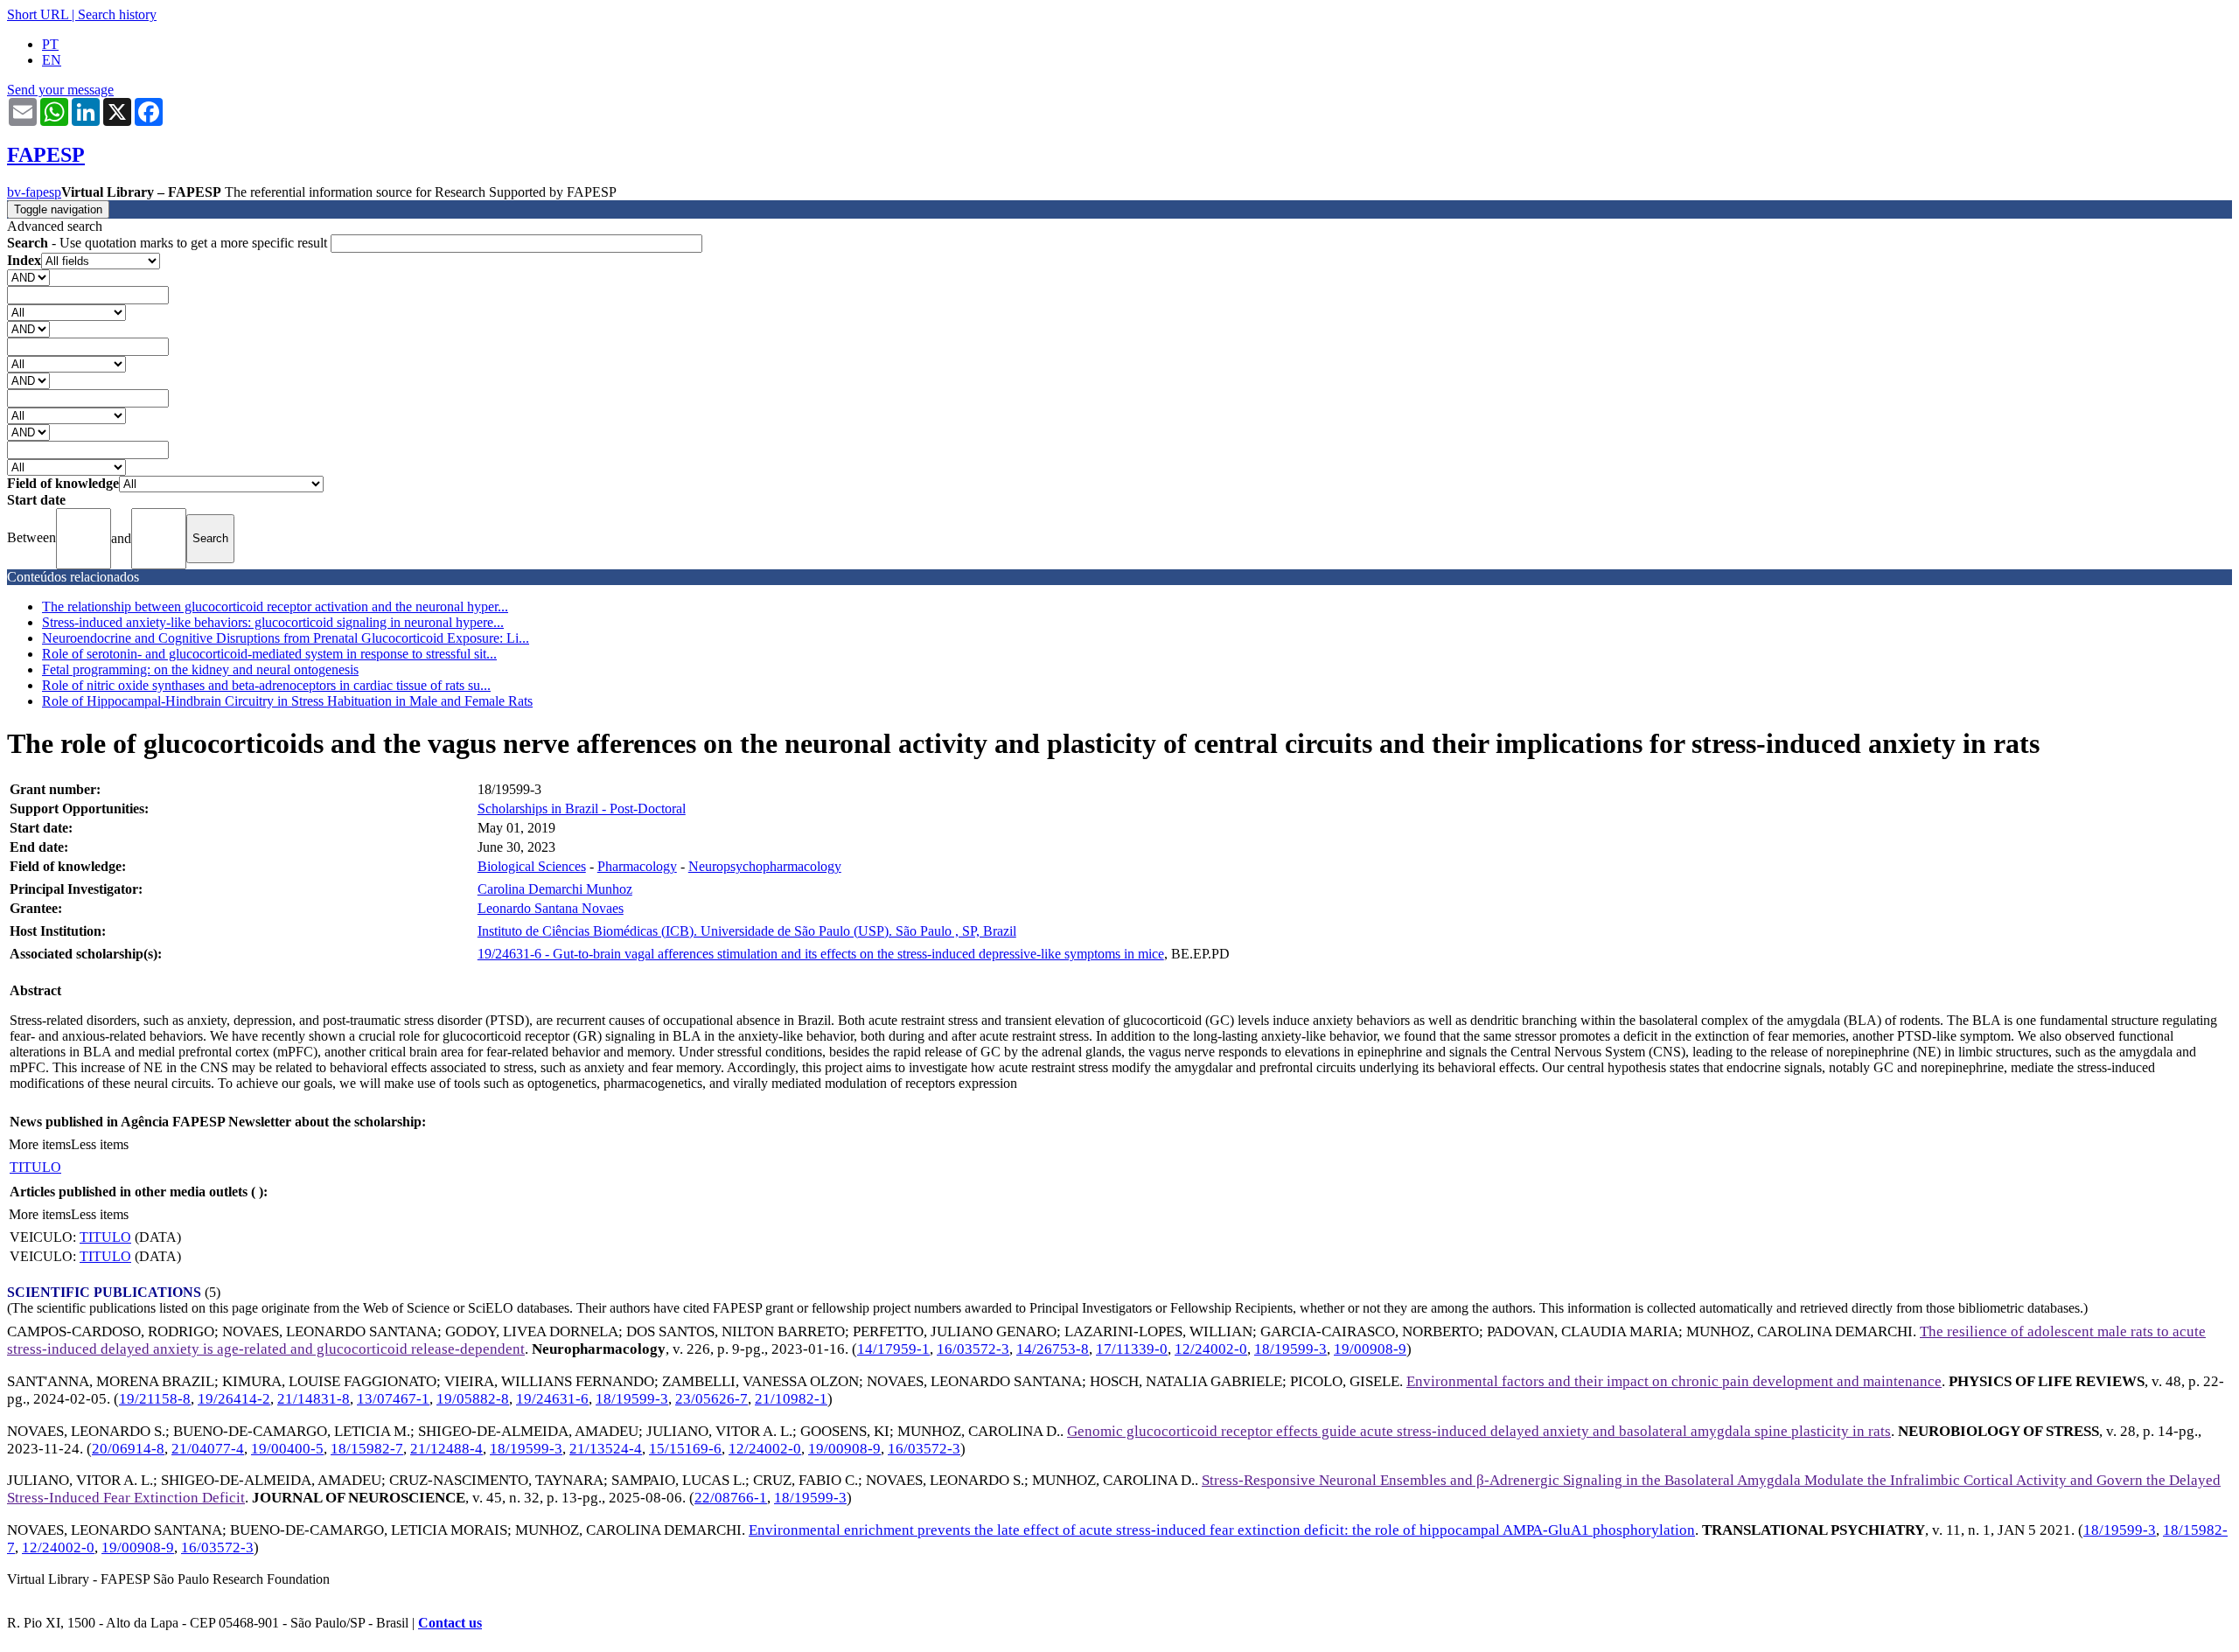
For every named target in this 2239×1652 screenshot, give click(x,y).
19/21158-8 (155, 1399)
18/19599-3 (1290, 1349)
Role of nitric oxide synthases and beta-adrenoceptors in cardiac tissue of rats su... (266, 685)
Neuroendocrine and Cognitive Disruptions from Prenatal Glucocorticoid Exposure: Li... (286, 638)
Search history (117, 14)
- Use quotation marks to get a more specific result (169, 243)
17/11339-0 (1132, 1349)
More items (40, 1144)
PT (50, 44)
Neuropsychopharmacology (765, 866)
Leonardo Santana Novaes (551, 908)
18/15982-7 (367, 1449)
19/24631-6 (552, 1399)
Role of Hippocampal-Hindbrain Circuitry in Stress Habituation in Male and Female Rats (287, 701)
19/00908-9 (1370, 1349)
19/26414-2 (234, 1399)
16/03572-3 (973, 1349)
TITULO (35, 1167)
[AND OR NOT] (28, 277)
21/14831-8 (314, 1399)
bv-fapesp (34, 192)
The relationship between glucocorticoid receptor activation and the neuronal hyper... (275, 606)
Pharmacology (637, 866)
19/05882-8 (473, 1399)
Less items (100, 1144)
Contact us (450, 1623)
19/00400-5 (287, 1449)
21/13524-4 (606, 1449)
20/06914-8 (128, 1449)
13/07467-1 (393, 1399)
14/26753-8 (1053, 1349)
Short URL (38, 14)
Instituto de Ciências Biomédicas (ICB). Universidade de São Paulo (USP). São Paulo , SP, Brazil (747, 931)
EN (52, 60)
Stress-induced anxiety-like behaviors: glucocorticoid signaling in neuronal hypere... (273, 622)
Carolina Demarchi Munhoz (555, 889)
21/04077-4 (208, 1449)
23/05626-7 (711, 1399)
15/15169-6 (685, 1449)
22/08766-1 (731, 1498)
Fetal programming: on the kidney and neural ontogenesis (200, 669)
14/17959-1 (893, 1349)
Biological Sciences (532, 866)
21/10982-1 (791, 1399)
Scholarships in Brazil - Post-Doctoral (582, 809)
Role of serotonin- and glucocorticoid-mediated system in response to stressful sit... (269, 654)
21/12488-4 (446, 1449)
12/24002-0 (1211, 1349)
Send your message (60, 90)
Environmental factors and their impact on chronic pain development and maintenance (1674, 1381)
